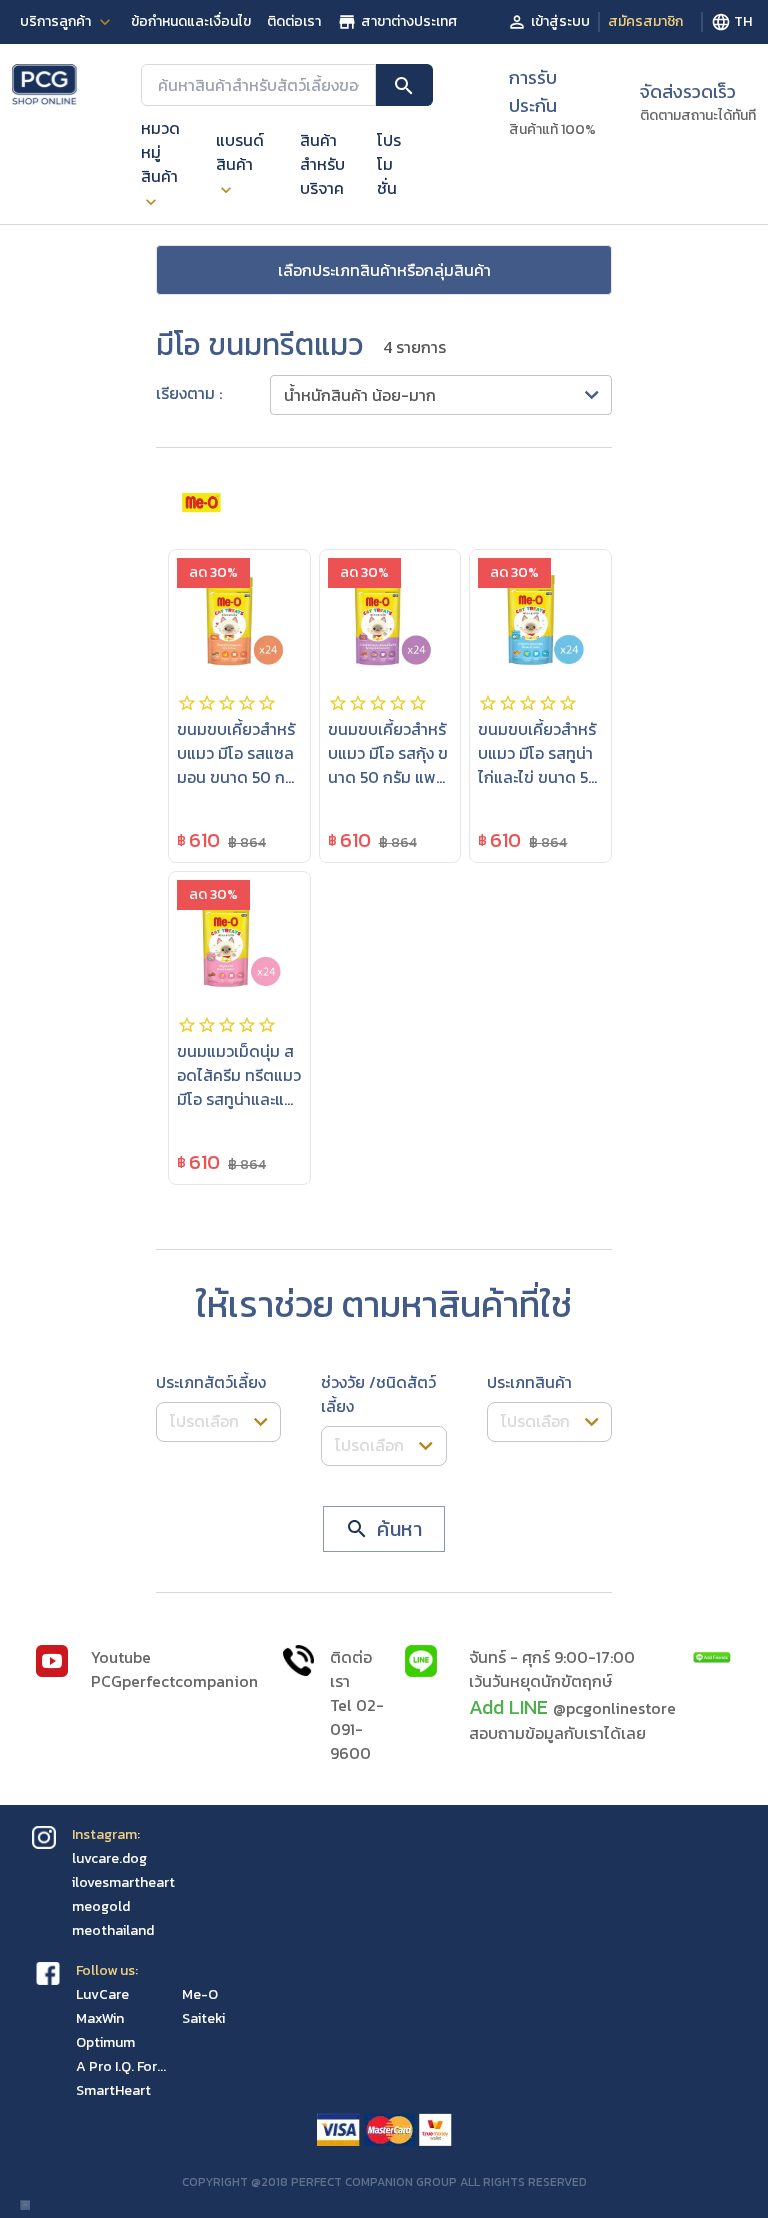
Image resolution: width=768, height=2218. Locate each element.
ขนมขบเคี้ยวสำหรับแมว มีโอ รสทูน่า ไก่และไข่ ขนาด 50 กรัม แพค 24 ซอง (538, 765)
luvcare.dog (109, 1858)
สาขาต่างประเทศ (409, 21)
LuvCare (102, 1994)
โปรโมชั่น (389, 164)
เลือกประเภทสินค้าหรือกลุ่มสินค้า (384, 270)
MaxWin (100, 2018)
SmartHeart (113, 2090)
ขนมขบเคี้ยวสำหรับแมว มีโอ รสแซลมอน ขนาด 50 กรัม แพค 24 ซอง (236, 765)
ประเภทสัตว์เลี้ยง (211, 1382)
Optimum (105, 2042)
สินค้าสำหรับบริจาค (322, 164)
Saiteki (203, 2018)
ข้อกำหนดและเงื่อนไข (191, 21)
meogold (101, 1906)
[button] (441, 395)
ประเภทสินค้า (529, 1382)
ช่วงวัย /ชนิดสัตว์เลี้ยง (378, 1394)
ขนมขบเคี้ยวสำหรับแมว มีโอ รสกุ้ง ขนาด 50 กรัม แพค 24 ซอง (388, 765)
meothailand (113, 1930)
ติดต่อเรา (294, 21)
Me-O (200, 1994)
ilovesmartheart (123, 1882)
